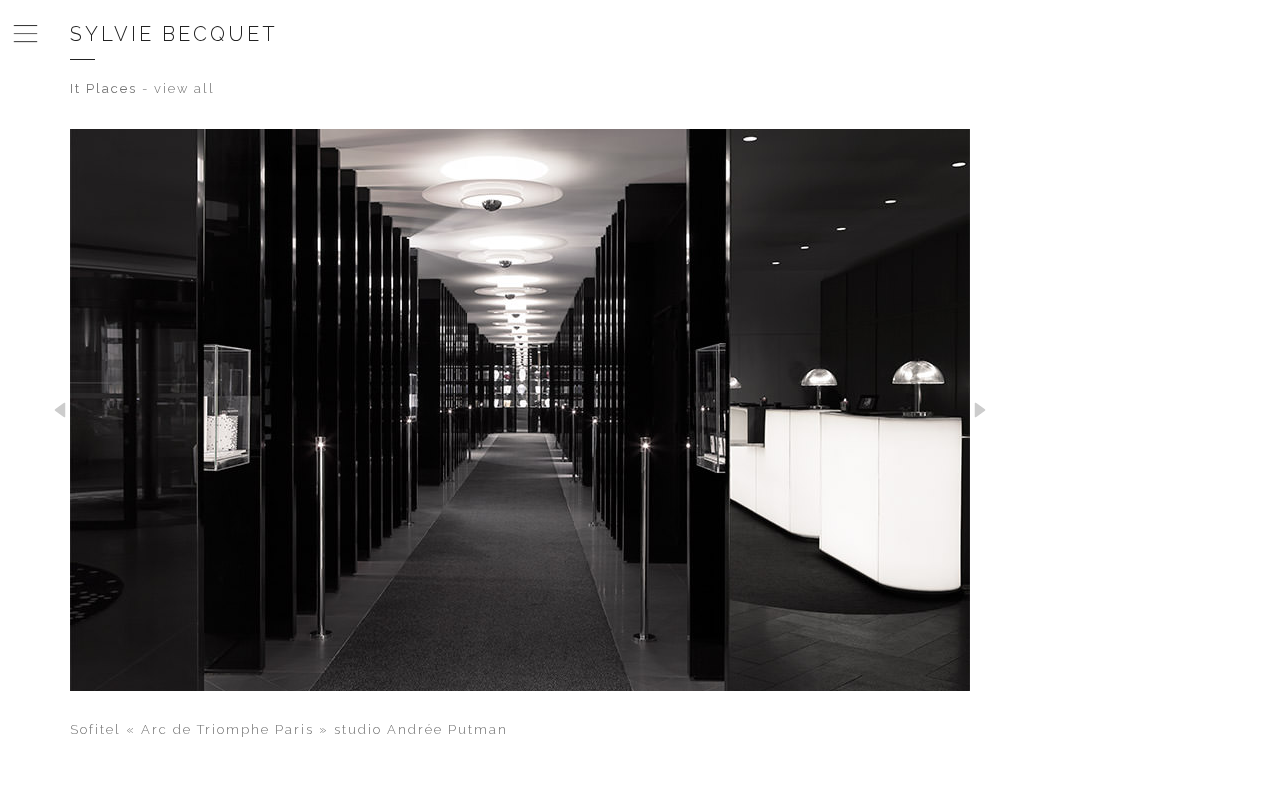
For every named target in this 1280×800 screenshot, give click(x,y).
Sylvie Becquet (174, 34)
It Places (103, 88)
